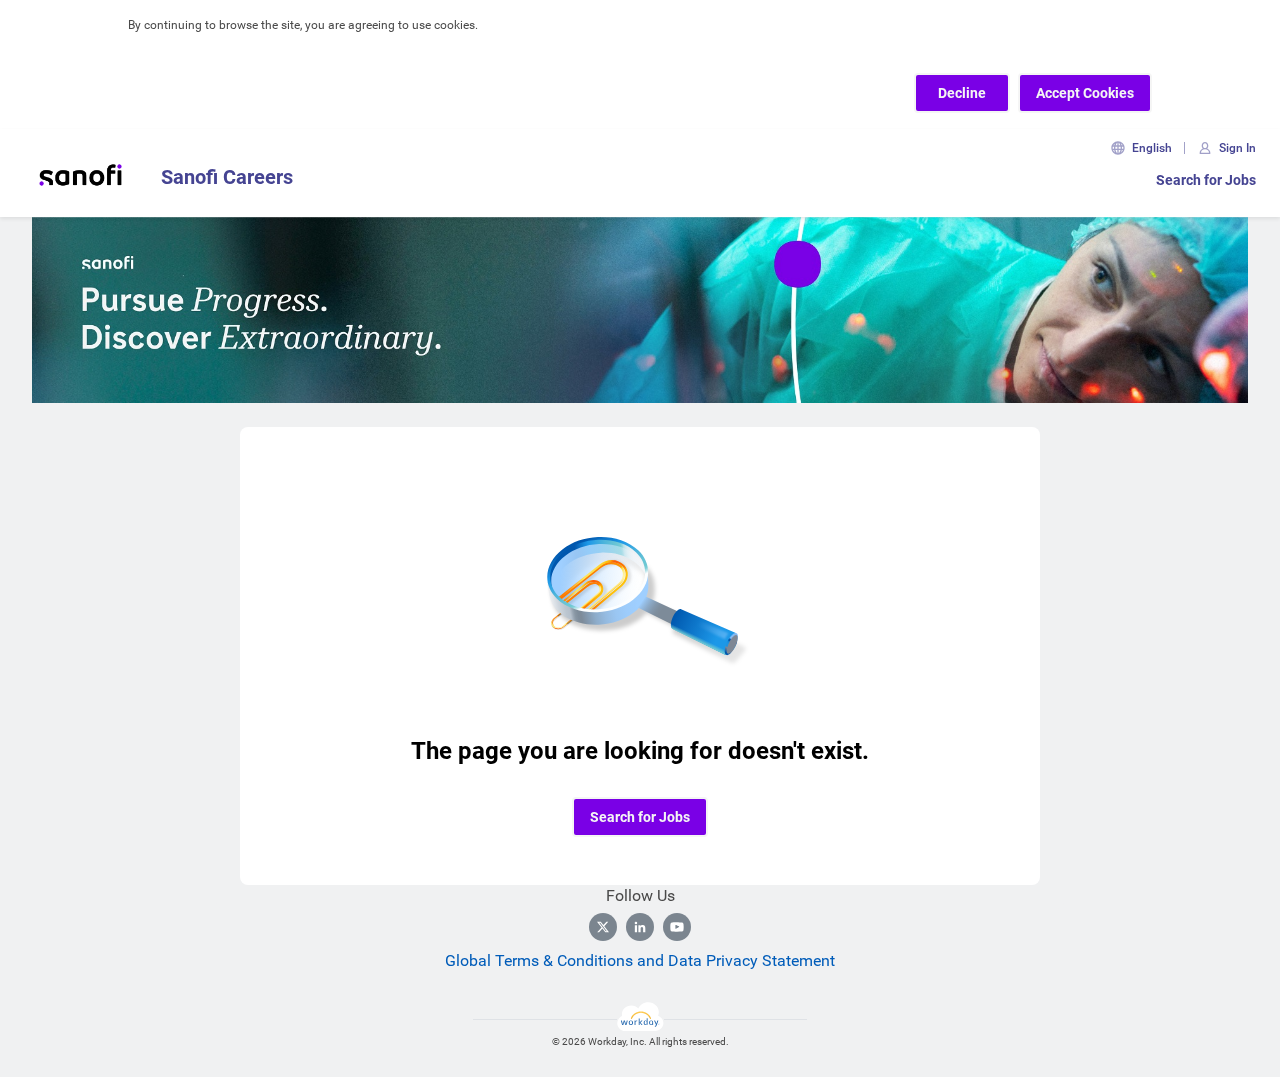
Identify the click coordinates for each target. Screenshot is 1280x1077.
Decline (962, 93)
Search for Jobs (1206, 180)
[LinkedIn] (640, 927)
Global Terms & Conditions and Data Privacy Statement (640, 960)
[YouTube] (677, 927)
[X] (603, 927)
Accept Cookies (1085, 93)
